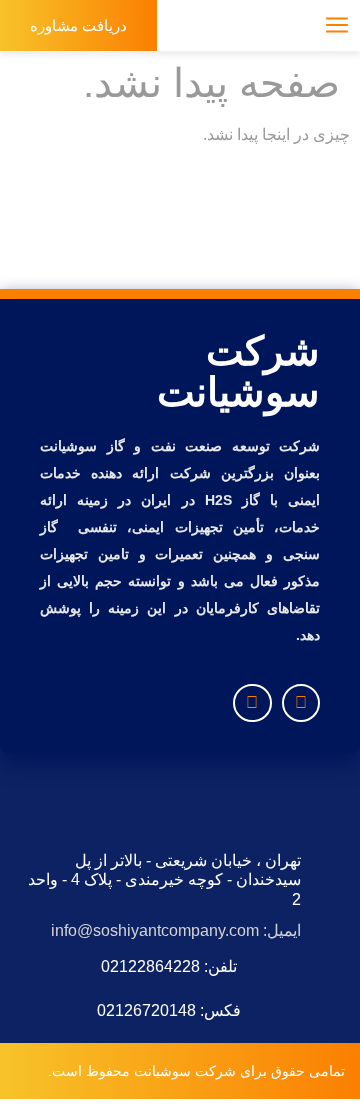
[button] (196, 25)
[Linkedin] (252, 703)
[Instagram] (301, 703)
